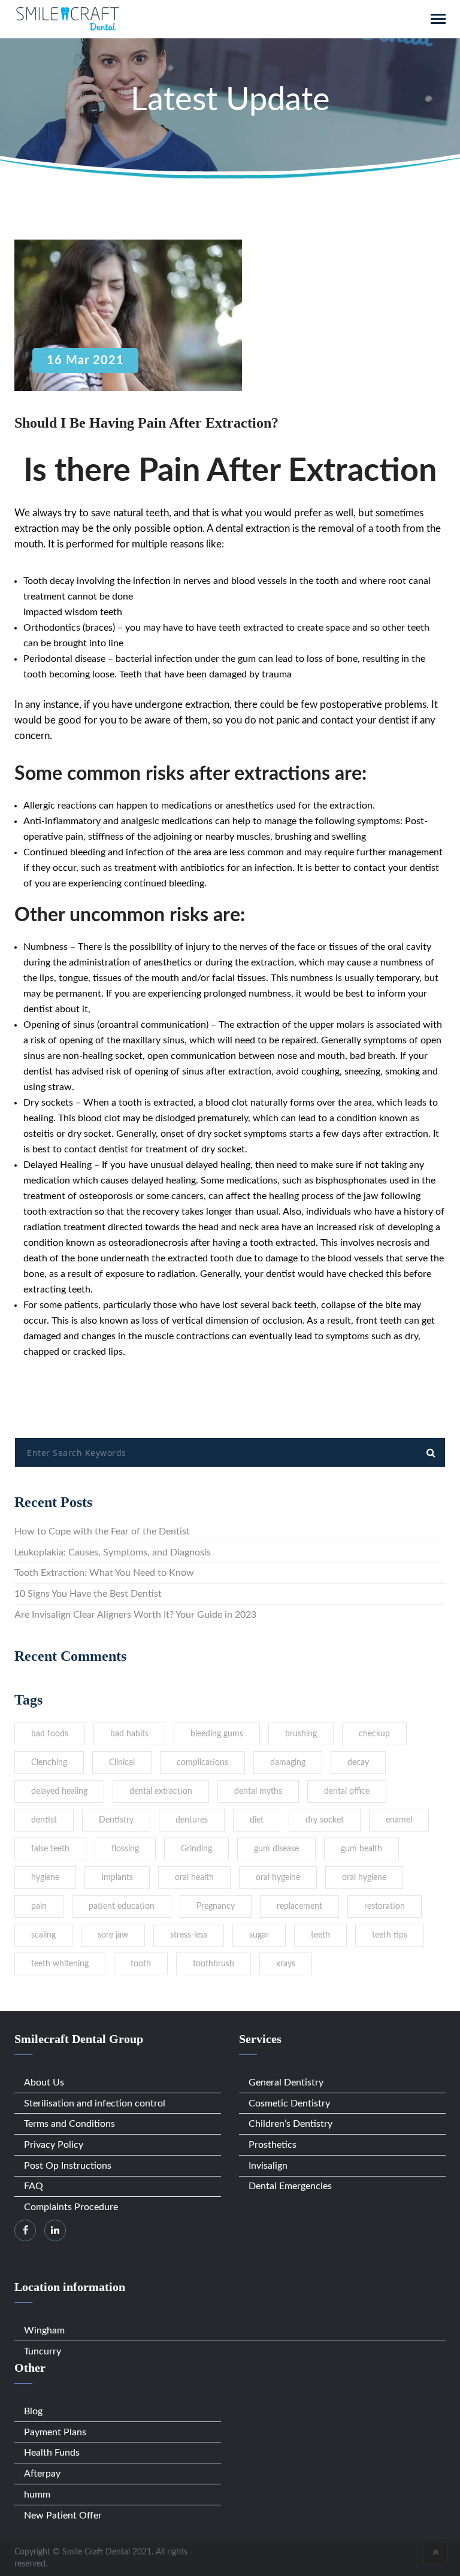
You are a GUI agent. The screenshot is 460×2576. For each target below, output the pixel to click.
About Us (44, 2082)
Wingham (44, 2330)
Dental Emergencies (290, 2186)
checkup (374, 1734)
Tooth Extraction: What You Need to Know (104, 1573)
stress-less (189, 1935)
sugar (259, 1935)
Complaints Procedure (71, 2207)
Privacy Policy (54, 2145)
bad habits (129, 1734)
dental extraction (161, 1791)
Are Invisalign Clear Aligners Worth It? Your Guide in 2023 (135, 1615)
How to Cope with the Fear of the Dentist (102, 1531)
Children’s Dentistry (290, 2124)
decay (358, 1763)
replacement (299, 1906)
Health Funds (52, 2453)
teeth (320, 1935)
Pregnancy (216, 1906)
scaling (43, 1935)
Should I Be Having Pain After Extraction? (146, 423)
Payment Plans (55, 2432)
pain (39, 1906)
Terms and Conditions (69, 2124)
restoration (385, 1906)
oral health (194, 1878)
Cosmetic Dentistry (289, 2103)
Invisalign (268, 2166)
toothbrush (214, 1964)
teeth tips (390, 1935)
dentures (192, 1820)
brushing (301, 1734)
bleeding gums (217, 1734)
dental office (347, 1791)
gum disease (276, 1849)
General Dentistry (286, 2082)
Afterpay (42, 2474)
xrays (286, 1964)
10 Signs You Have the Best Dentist (88, 1594)
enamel (399, 1820)
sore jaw (113, 1935)
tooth (141, 1964)
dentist (44, 1820)
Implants (117, 1878)
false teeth (50, 1849)
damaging (288, 1763)
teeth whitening (60, 1964)
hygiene (45, 1878)
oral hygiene (364, 1878)
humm (37, 2495)
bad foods (50, 1734)
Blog (33, 2411)
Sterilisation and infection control (95, 2103)
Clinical (122, 1763)
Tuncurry (43, 2351)
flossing (125, 1849)
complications (202, 1763)
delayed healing (59, 1791)
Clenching (49, 1763)
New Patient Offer (63, 2516)
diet (257, 1820)
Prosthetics (273, 2145)
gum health (361, 1849)
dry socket (325, 1820)
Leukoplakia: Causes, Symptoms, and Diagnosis (113, 1552)
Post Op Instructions (68, 2166)
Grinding (196, 1849)
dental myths (258, 1791)
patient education (122, 1906)
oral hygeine (278, 1878)
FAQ (34, 2186)
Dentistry (116, 1820)
